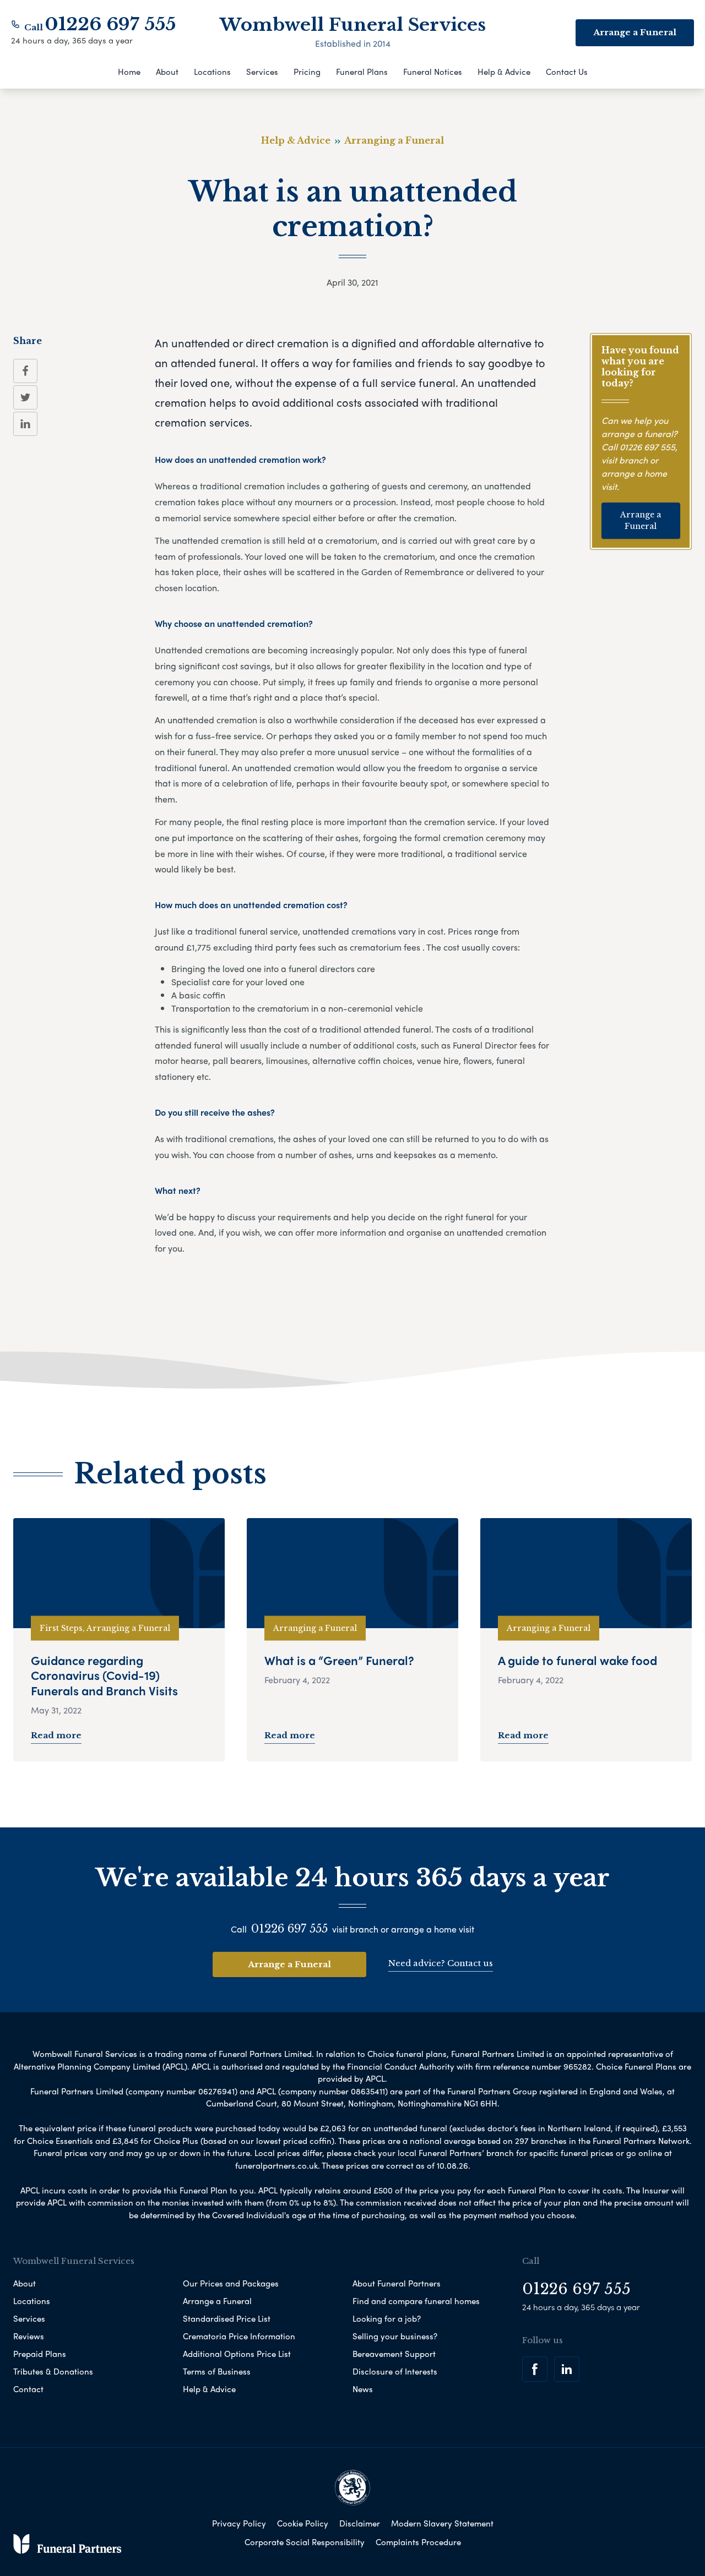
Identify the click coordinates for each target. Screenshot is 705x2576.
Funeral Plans (362, 72)
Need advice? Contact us (441, 1963)
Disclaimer (360, 2523)
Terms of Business (217, 2371)
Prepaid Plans (40, 2354)
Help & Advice (504, 72)
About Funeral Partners (397, 2283)
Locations (212, 72)
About (167, 72)
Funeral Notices (433, 72)
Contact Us (567, 72)
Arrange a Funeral (641, 520)
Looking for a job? (387, 2318)
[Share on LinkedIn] (25, 424)
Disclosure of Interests (395, 2371)
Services (262, 72)
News (363, 2389)
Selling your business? (395, 2336)
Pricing (307, 72)
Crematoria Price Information (239, 2336)
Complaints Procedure (418, 2542)
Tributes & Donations (53, 2371)
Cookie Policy (303, 2523)
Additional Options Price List (237, 2354)
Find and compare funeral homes (416, 2301)
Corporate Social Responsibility (305, 2542)
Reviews (29, 2336)
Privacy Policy (239, 2523)
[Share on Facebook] (25, 371)
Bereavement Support (394, 2354)
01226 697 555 (110, 24)
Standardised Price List (227, 2318)
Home (129, 72)
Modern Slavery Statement (442, 2523)
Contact (28, 2389)
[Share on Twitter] (25, 397)
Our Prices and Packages (231, 2283)
